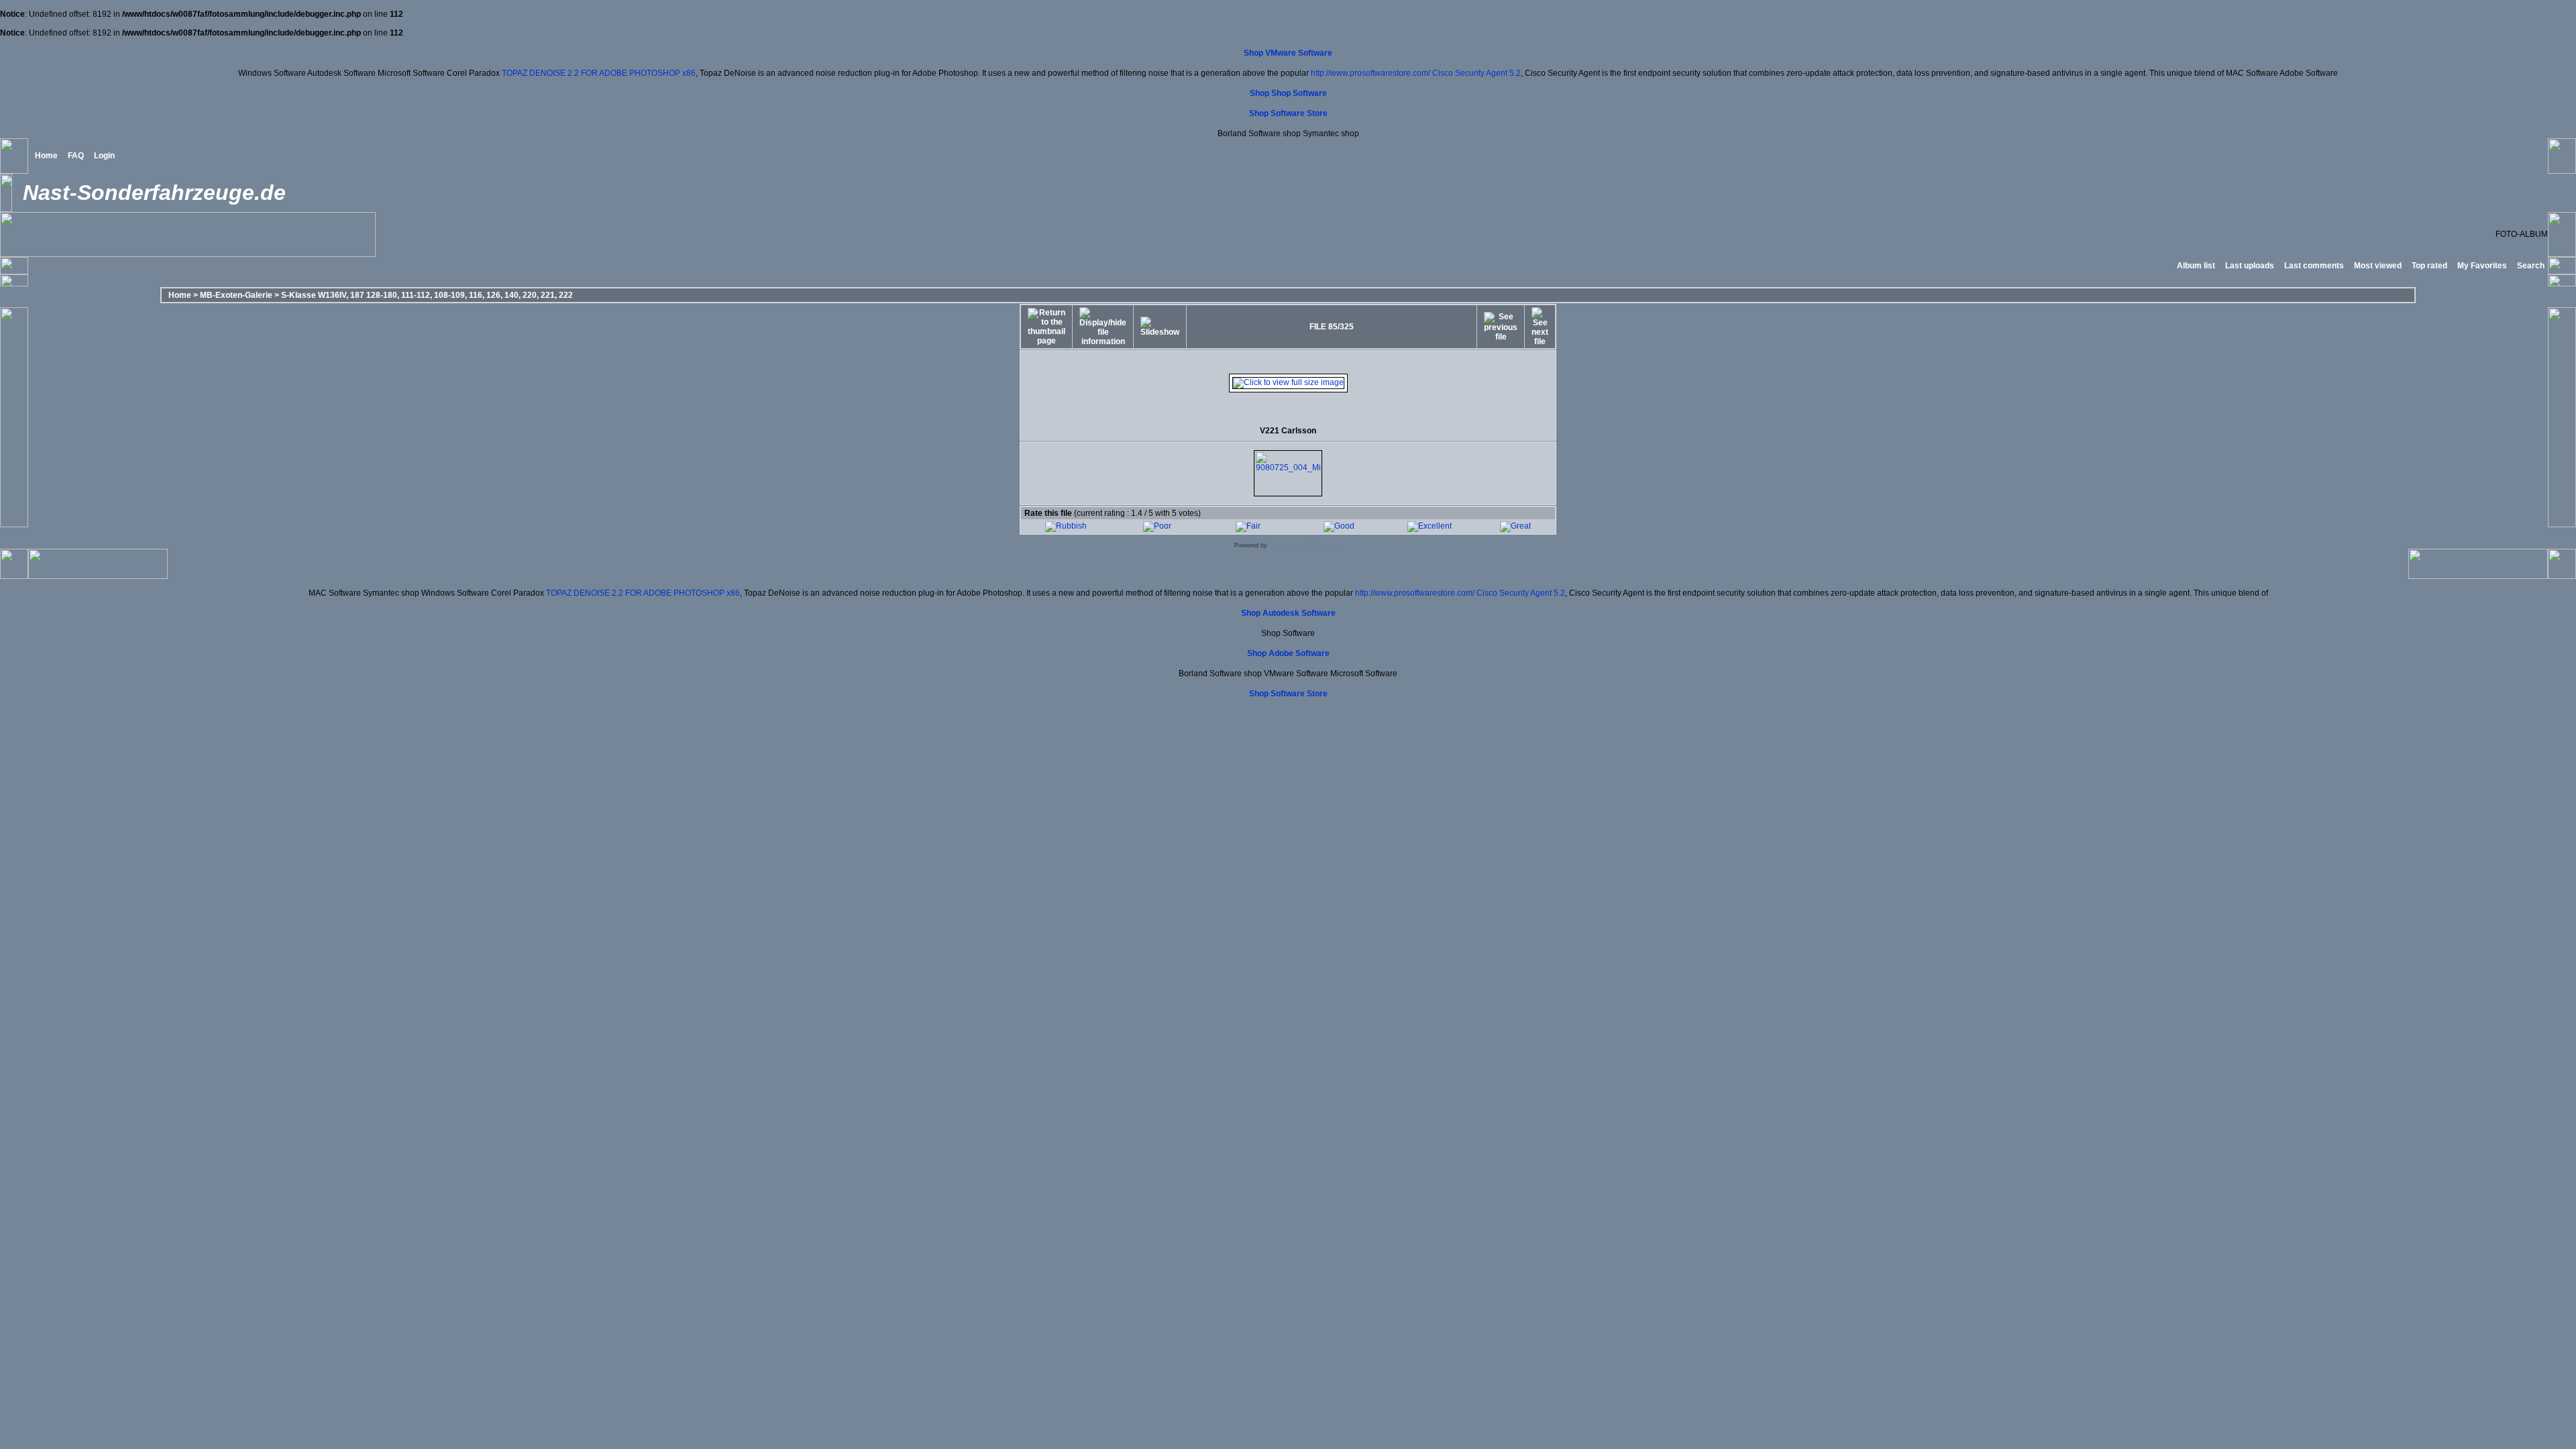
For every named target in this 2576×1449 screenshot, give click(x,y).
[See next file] (1540, 327)
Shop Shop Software (1288, 93)
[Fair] (1248, 526)
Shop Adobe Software (1288, 653)
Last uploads (2250, 266)
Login (104, 156)
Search (2531, 266)
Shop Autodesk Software (1288, 613)
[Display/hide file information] (1103, 327)
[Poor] (1157, 526)
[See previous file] (1501, 327)
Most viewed (2378, 266)
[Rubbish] (1066, 526)
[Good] (1339, 526)
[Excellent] (1430, 526)
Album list (2196, 266)
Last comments (2314, 266)
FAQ (76, 156)
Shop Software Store (1288, 113)
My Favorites (2482, 266)
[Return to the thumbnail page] (1046, 327)
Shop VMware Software (1288, 53)
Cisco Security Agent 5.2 (1477, 73)
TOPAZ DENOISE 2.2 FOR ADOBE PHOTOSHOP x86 (599, 73)
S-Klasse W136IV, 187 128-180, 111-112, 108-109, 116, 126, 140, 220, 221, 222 (427, 295)
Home (46, 156)
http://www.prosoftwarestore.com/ (1371, 73)
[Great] (1515, 526)
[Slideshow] (1160, 327)
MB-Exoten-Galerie (236, 295)
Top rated (2429, 266)
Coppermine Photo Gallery (1306, 545)
